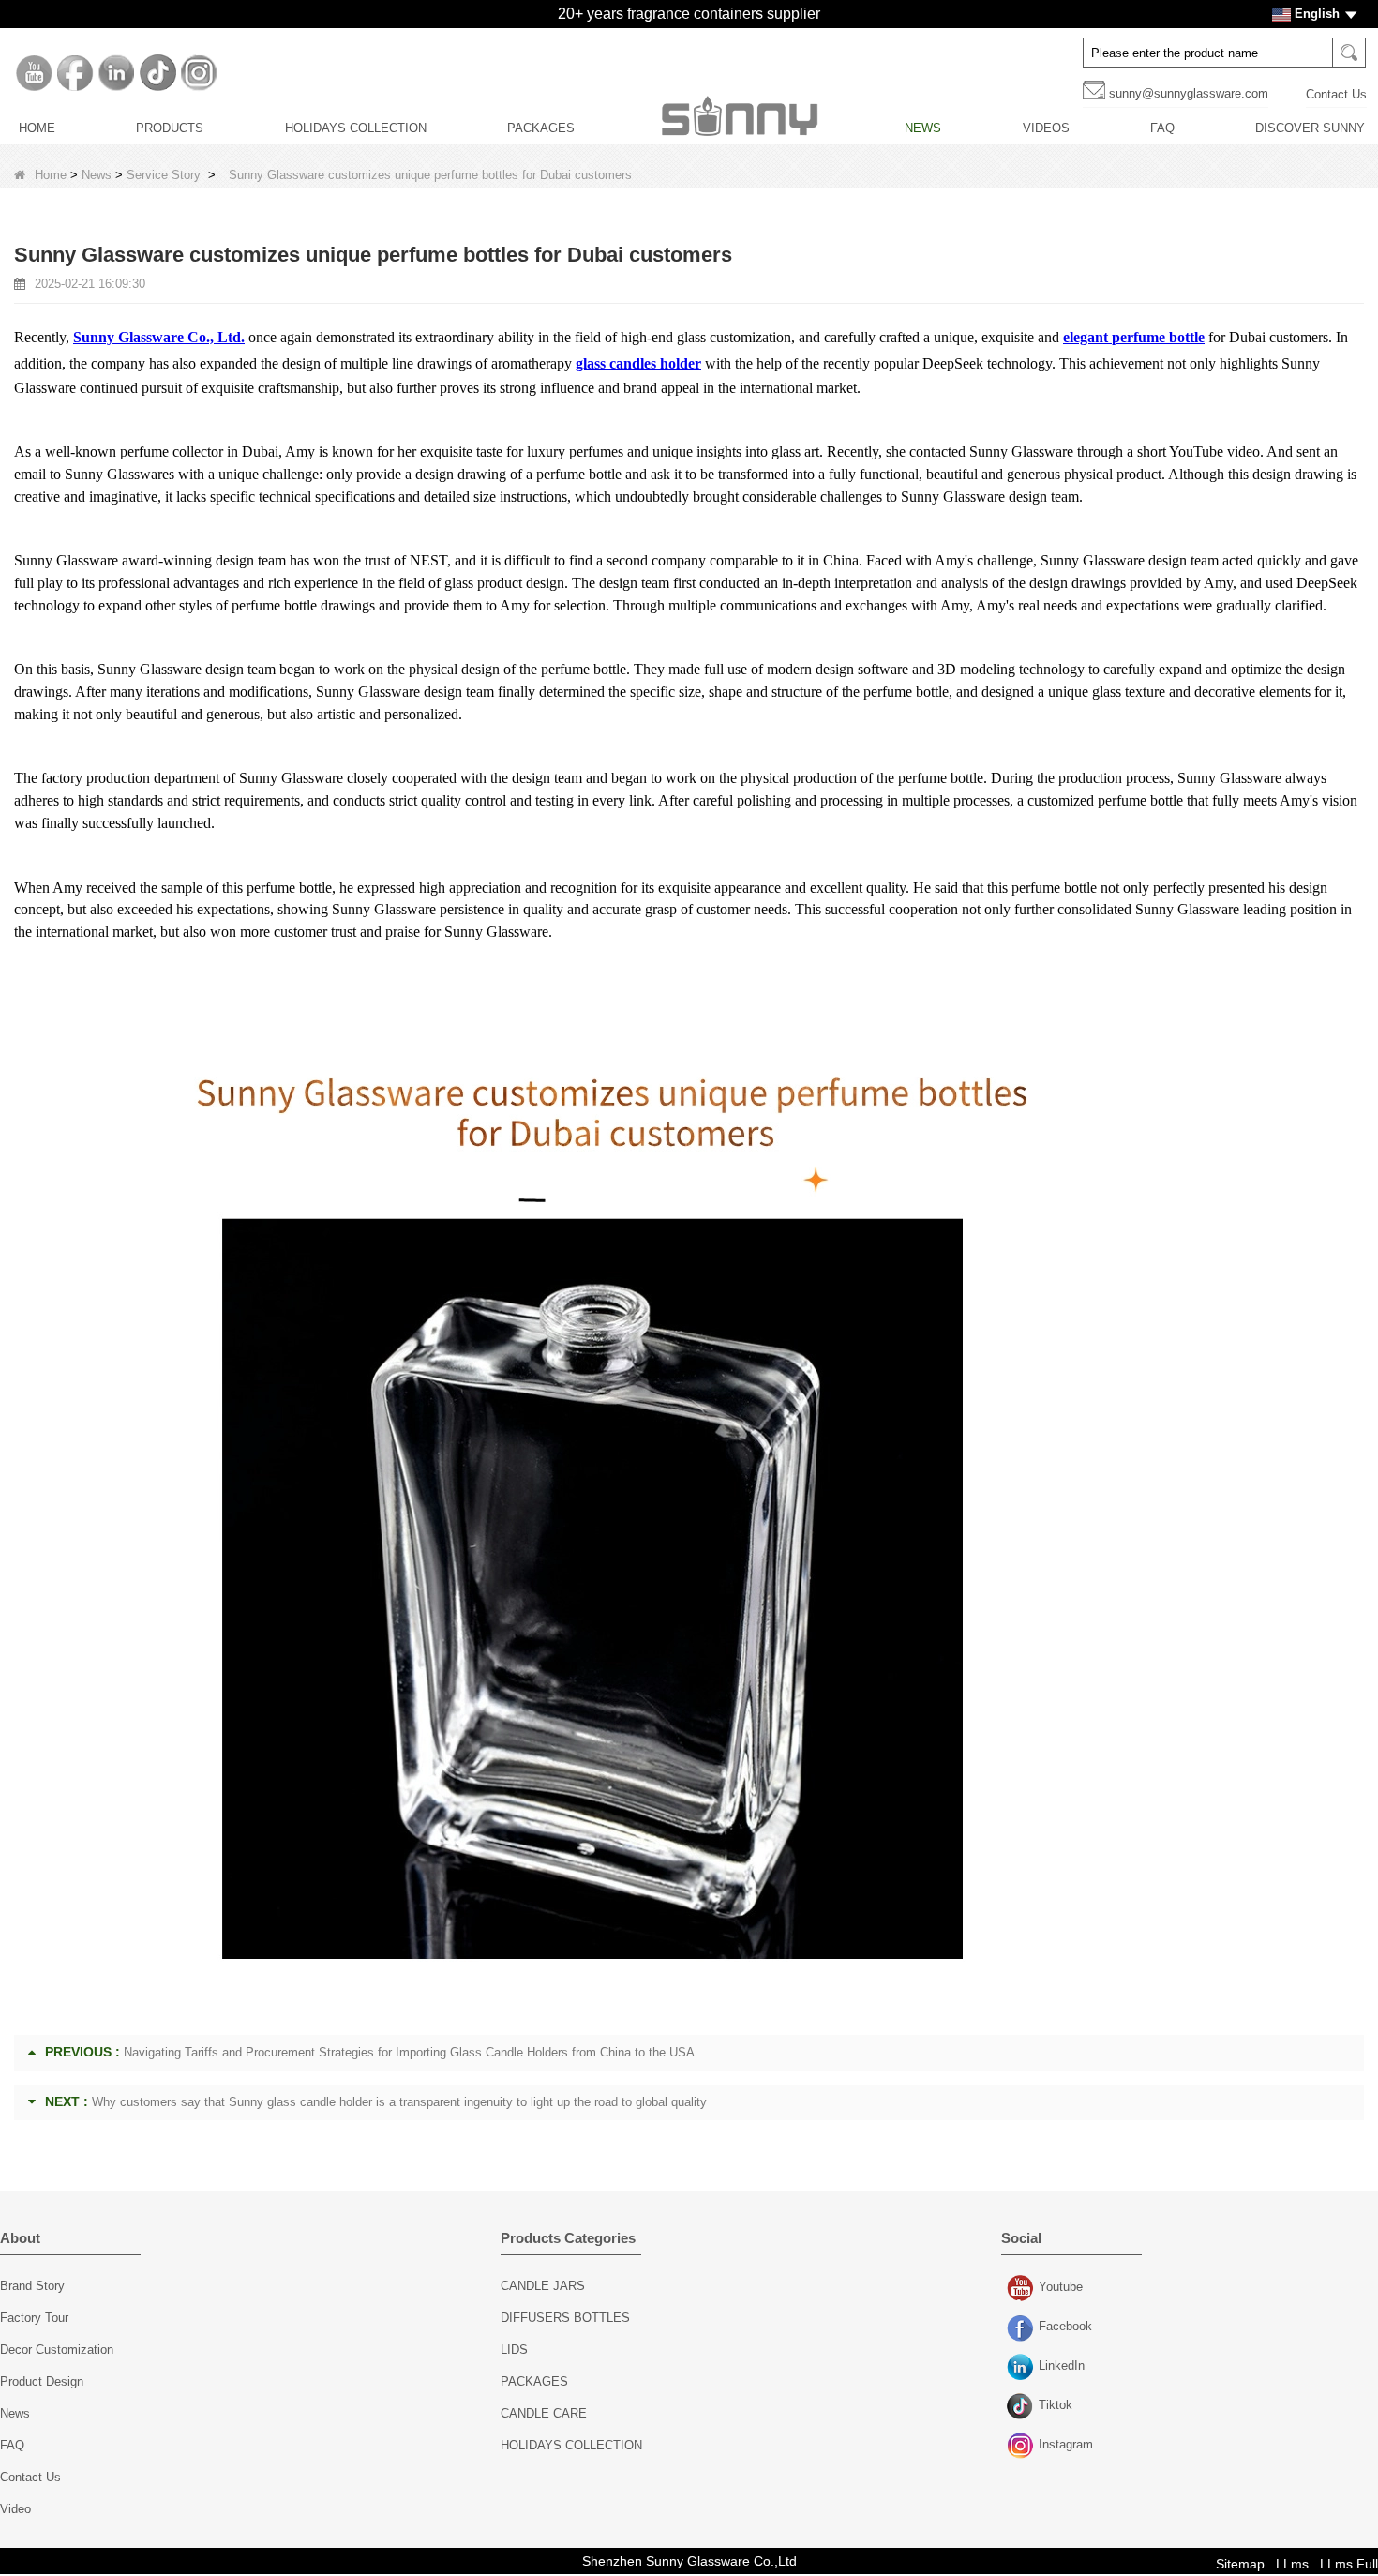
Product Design (42, 2381)
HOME (37, 128)
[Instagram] (199, 73)
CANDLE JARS (543, 2286)
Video (15, 2509)
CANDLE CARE (544, 2413)
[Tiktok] (157, 73)
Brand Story (32, 2286)
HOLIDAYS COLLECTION (356, 128)
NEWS (923, 128)
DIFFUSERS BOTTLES (565, 2318)
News (97, 175)
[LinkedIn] (116, 73)
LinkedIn (1022, 2368)
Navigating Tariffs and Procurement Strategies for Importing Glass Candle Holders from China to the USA (409, 2052)
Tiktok (1022, 2407)
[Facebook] (75, 73)
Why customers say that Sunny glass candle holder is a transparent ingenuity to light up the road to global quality (399, 2102)
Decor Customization (57, 2350)
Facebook (1022, 2328)
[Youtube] (34, 73)
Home (51, 175)
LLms (1292, 2564)
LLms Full (1349, 2564)
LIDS (514, 2350)
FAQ (1162, 128)
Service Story (164, 175)
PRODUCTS (170, 128)
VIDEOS (1046, 128)
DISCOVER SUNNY (1310, 128)
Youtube (1022, 2289)
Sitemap (1240, 2564)
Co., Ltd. (214, 337)
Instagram (1022, 2447)
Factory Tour (34, 2318)
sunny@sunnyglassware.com (1189, 93)
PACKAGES (541, 128)
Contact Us (1336, 94)
